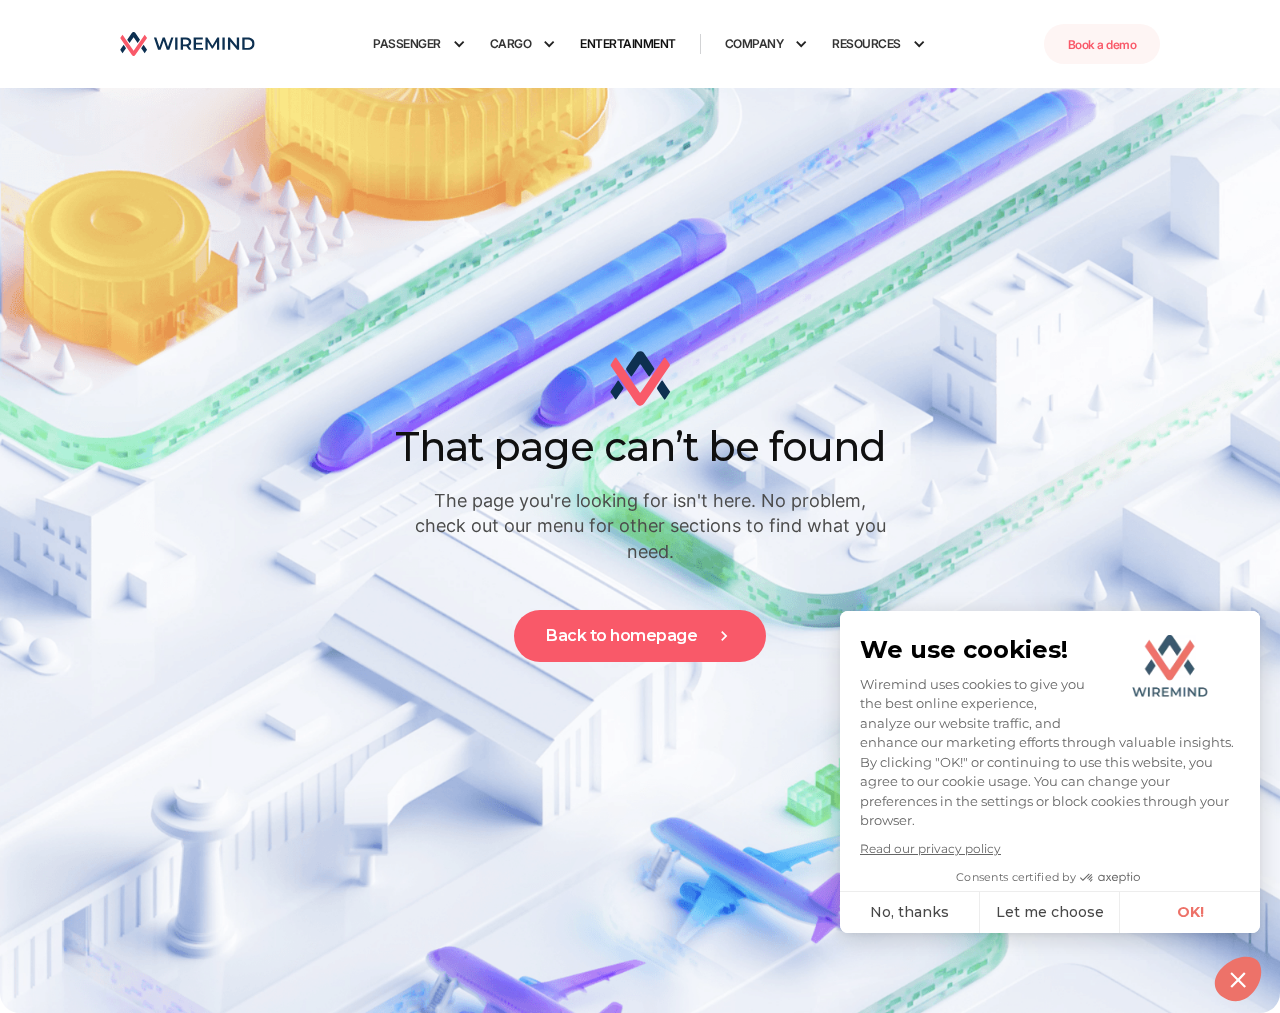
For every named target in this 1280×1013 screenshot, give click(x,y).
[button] (419, 44)
